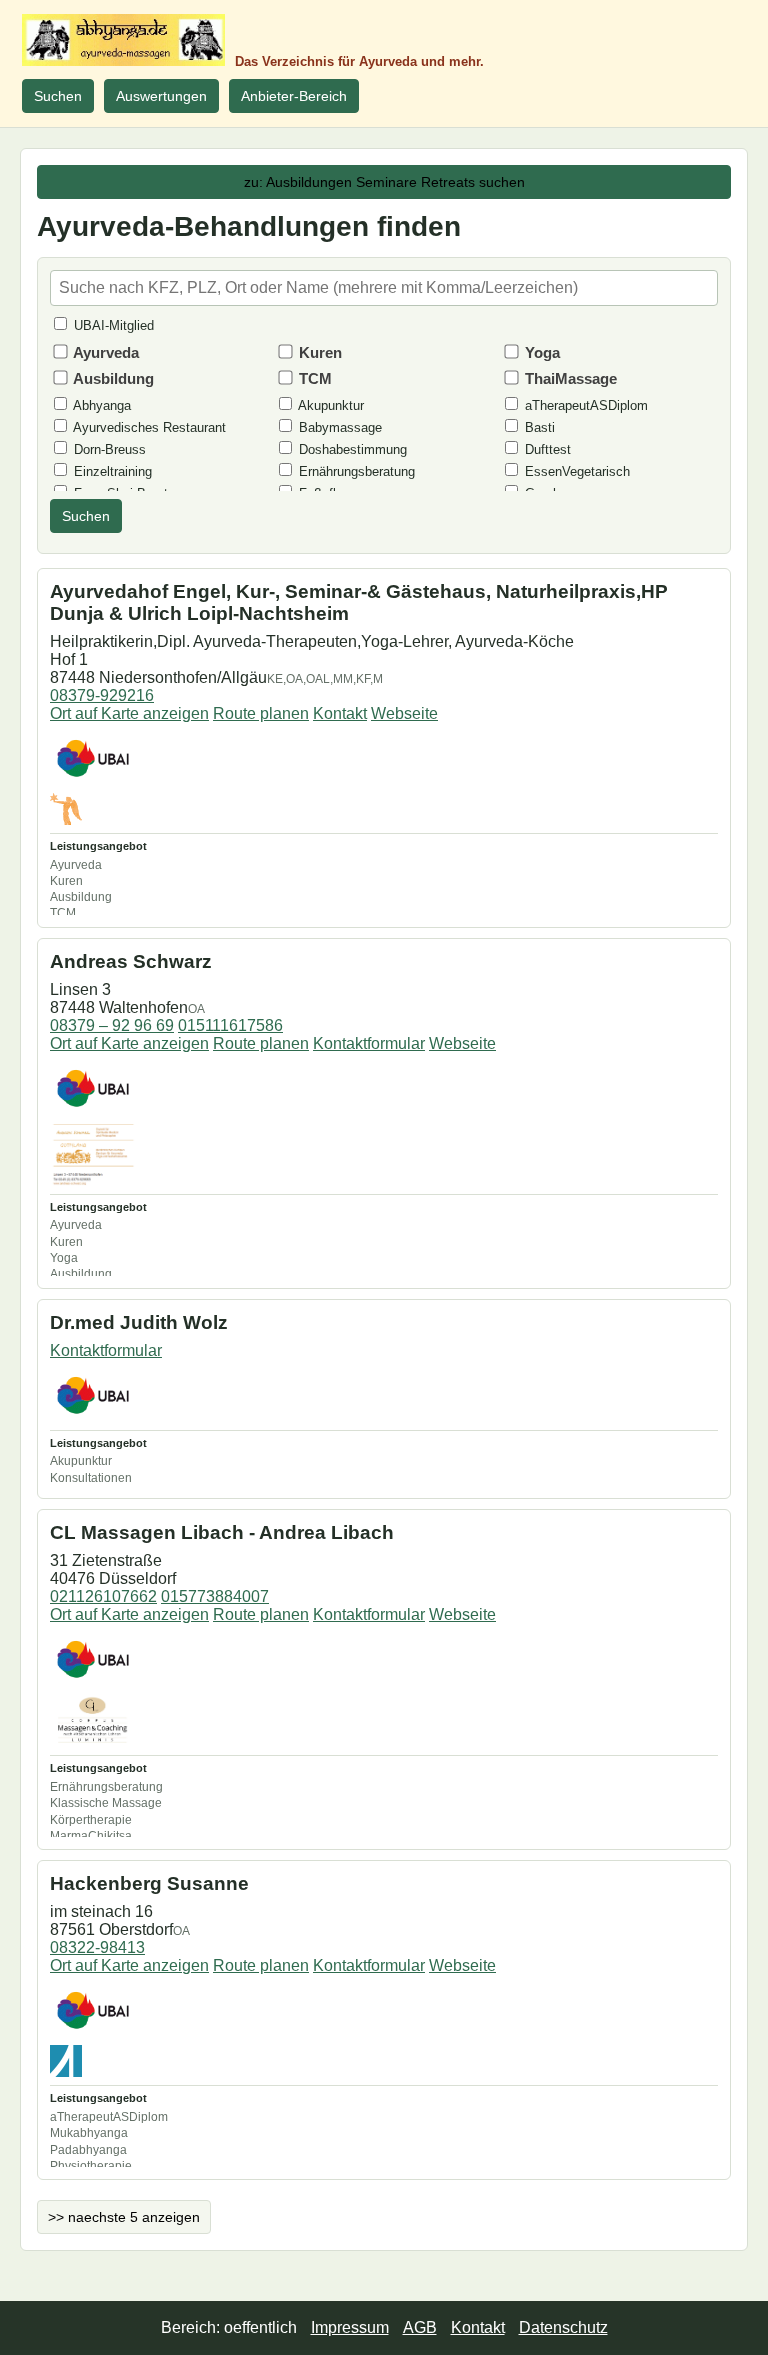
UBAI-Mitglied (112, 325)
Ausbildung (112, 378)
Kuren (318, 352)
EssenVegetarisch (575, 471)
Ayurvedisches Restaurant (148, 427)
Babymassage (338, 427)
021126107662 (103, 1596)
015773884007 (215, 1596)
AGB (420, 2327)
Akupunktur (329, 405)
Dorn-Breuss (108, 449)
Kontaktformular (369, 1043)
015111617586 (230, 1025)
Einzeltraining (111, 471)
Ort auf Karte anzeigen (129, 713)
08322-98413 (97, 1947)
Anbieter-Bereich (294, 96)
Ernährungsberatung (355, 471)
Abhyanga (100, 405)
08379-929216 (102, 695)
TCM (313, 378)
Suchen (58, 96)
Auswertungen (161, 96)
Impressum (350, 2327)
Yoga (540, 352)
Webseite (404, 713)
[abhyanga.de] (123, 40)
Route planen (261, 713)
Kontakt (340, 713)
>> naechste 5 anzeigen (124, 2217)
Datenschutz (563, 2327)
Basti (538, 427)
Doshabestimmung (351, 449)
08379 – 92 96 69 (112, 1025)
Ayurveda (104, 352)
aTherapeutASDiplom (584, 405)
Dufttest (546, 449)
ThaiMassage (569, 378)
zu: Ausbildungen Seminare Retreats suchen (384, 182)
